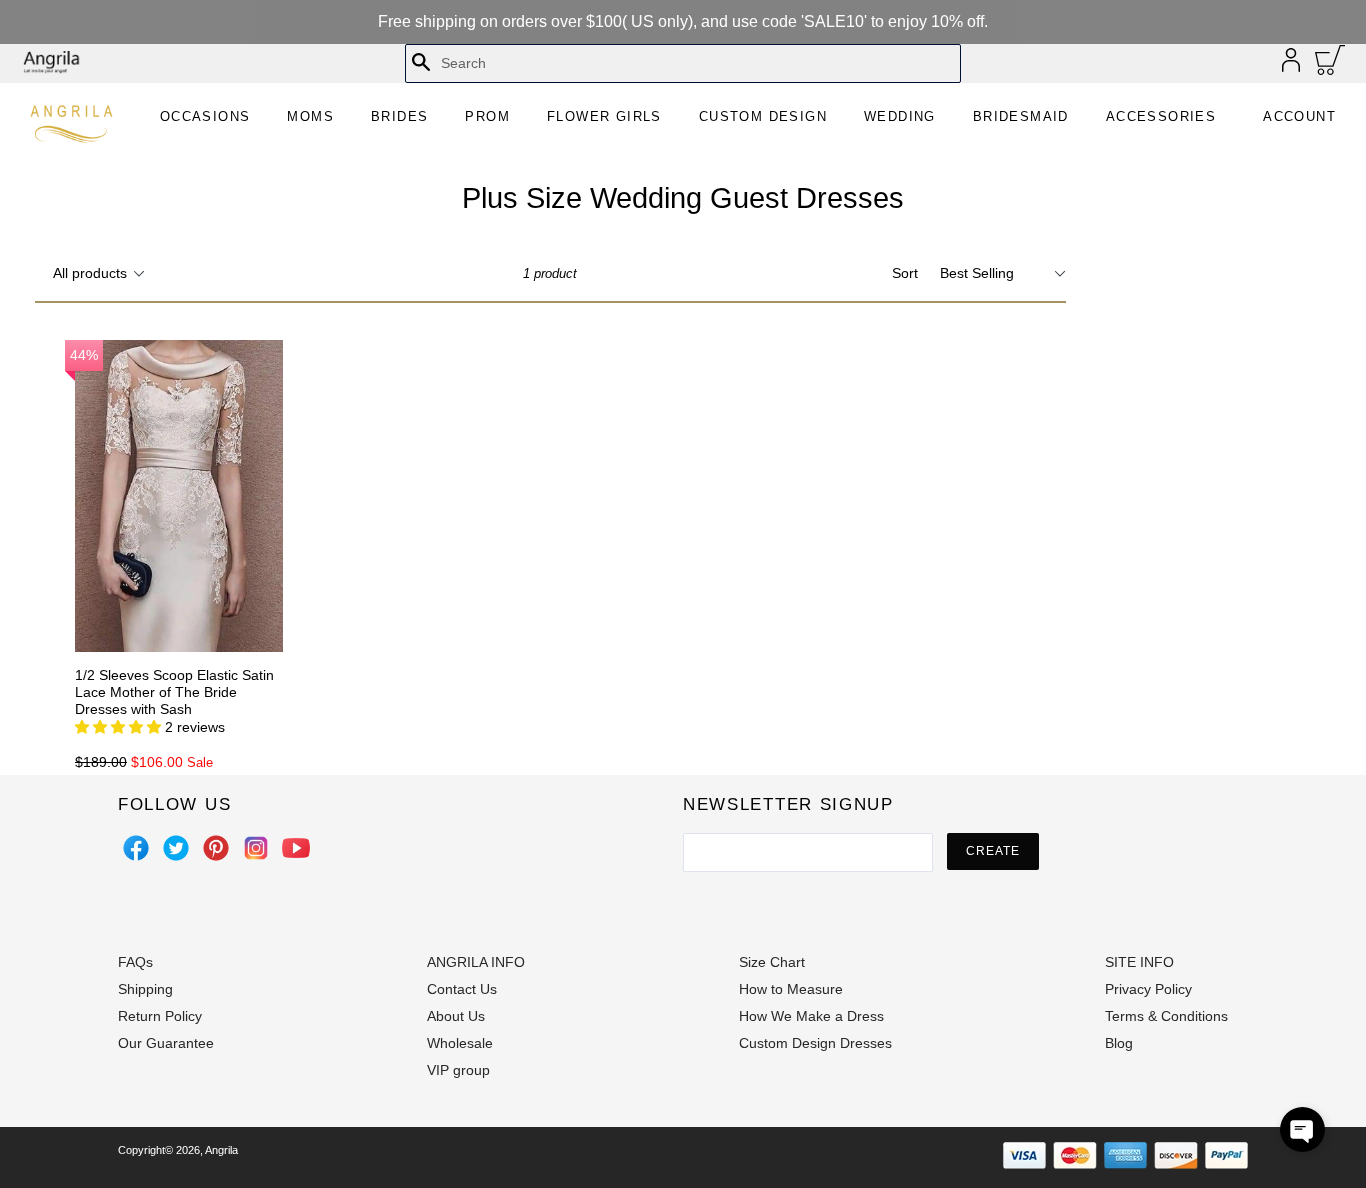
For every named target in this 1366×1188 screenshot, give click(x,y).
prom (487, 116)
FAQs (135, 962)
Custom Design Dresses (815, 1043)
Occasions (205, 116)
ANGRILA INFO (476, 962)
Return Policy (160, 1016)
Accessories (1161, 116)
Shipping (145, 989)
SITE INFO (1139, 962)
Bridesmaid (1021, 116)
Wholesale (460, 1043)
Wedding (900, 116)
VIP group (458, 1070)
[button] (1302, 1129)
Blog (1119, 1043)
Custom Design (763, 116)
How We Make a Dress (811, 1016)
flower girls (604, 116)
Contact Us (462, 989)
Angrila (221, 1150)
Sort (905, 273)
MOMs (310, 116)
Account (1299, 116)
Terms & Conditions (1166, 1016)
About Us (456, 1016)
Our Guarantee (166, 1043)
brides (399, 116)
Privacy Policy (1148, 989)
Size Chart (772, 962)
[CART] (1330, 65)
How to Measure (791, 989)
